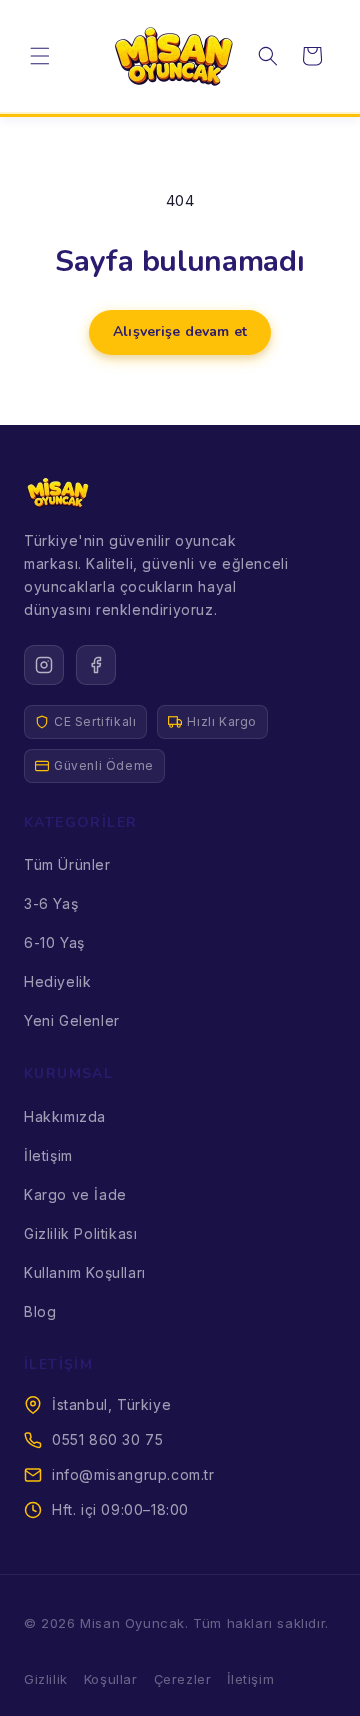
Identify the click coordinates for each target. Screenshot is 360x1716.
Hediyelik (57, 981)
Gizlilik (46, 1679)
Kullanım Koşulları (85, 1272)
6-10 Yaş (54, 942)
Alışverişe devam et (180, 331)
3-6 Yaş (51, 903)
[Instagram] (44, 665)
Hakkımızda (65, 1116)
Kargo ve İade (75, 1194)
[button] (40, 56)
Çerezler (183, 1679)
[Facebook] (96, 665)
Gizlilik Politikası (80, 1233)
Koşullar (111, 1679)
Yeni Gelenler (72, 1020)
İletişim (48, 1155)
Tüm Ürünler (67, 864)
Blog (40, 1311)
